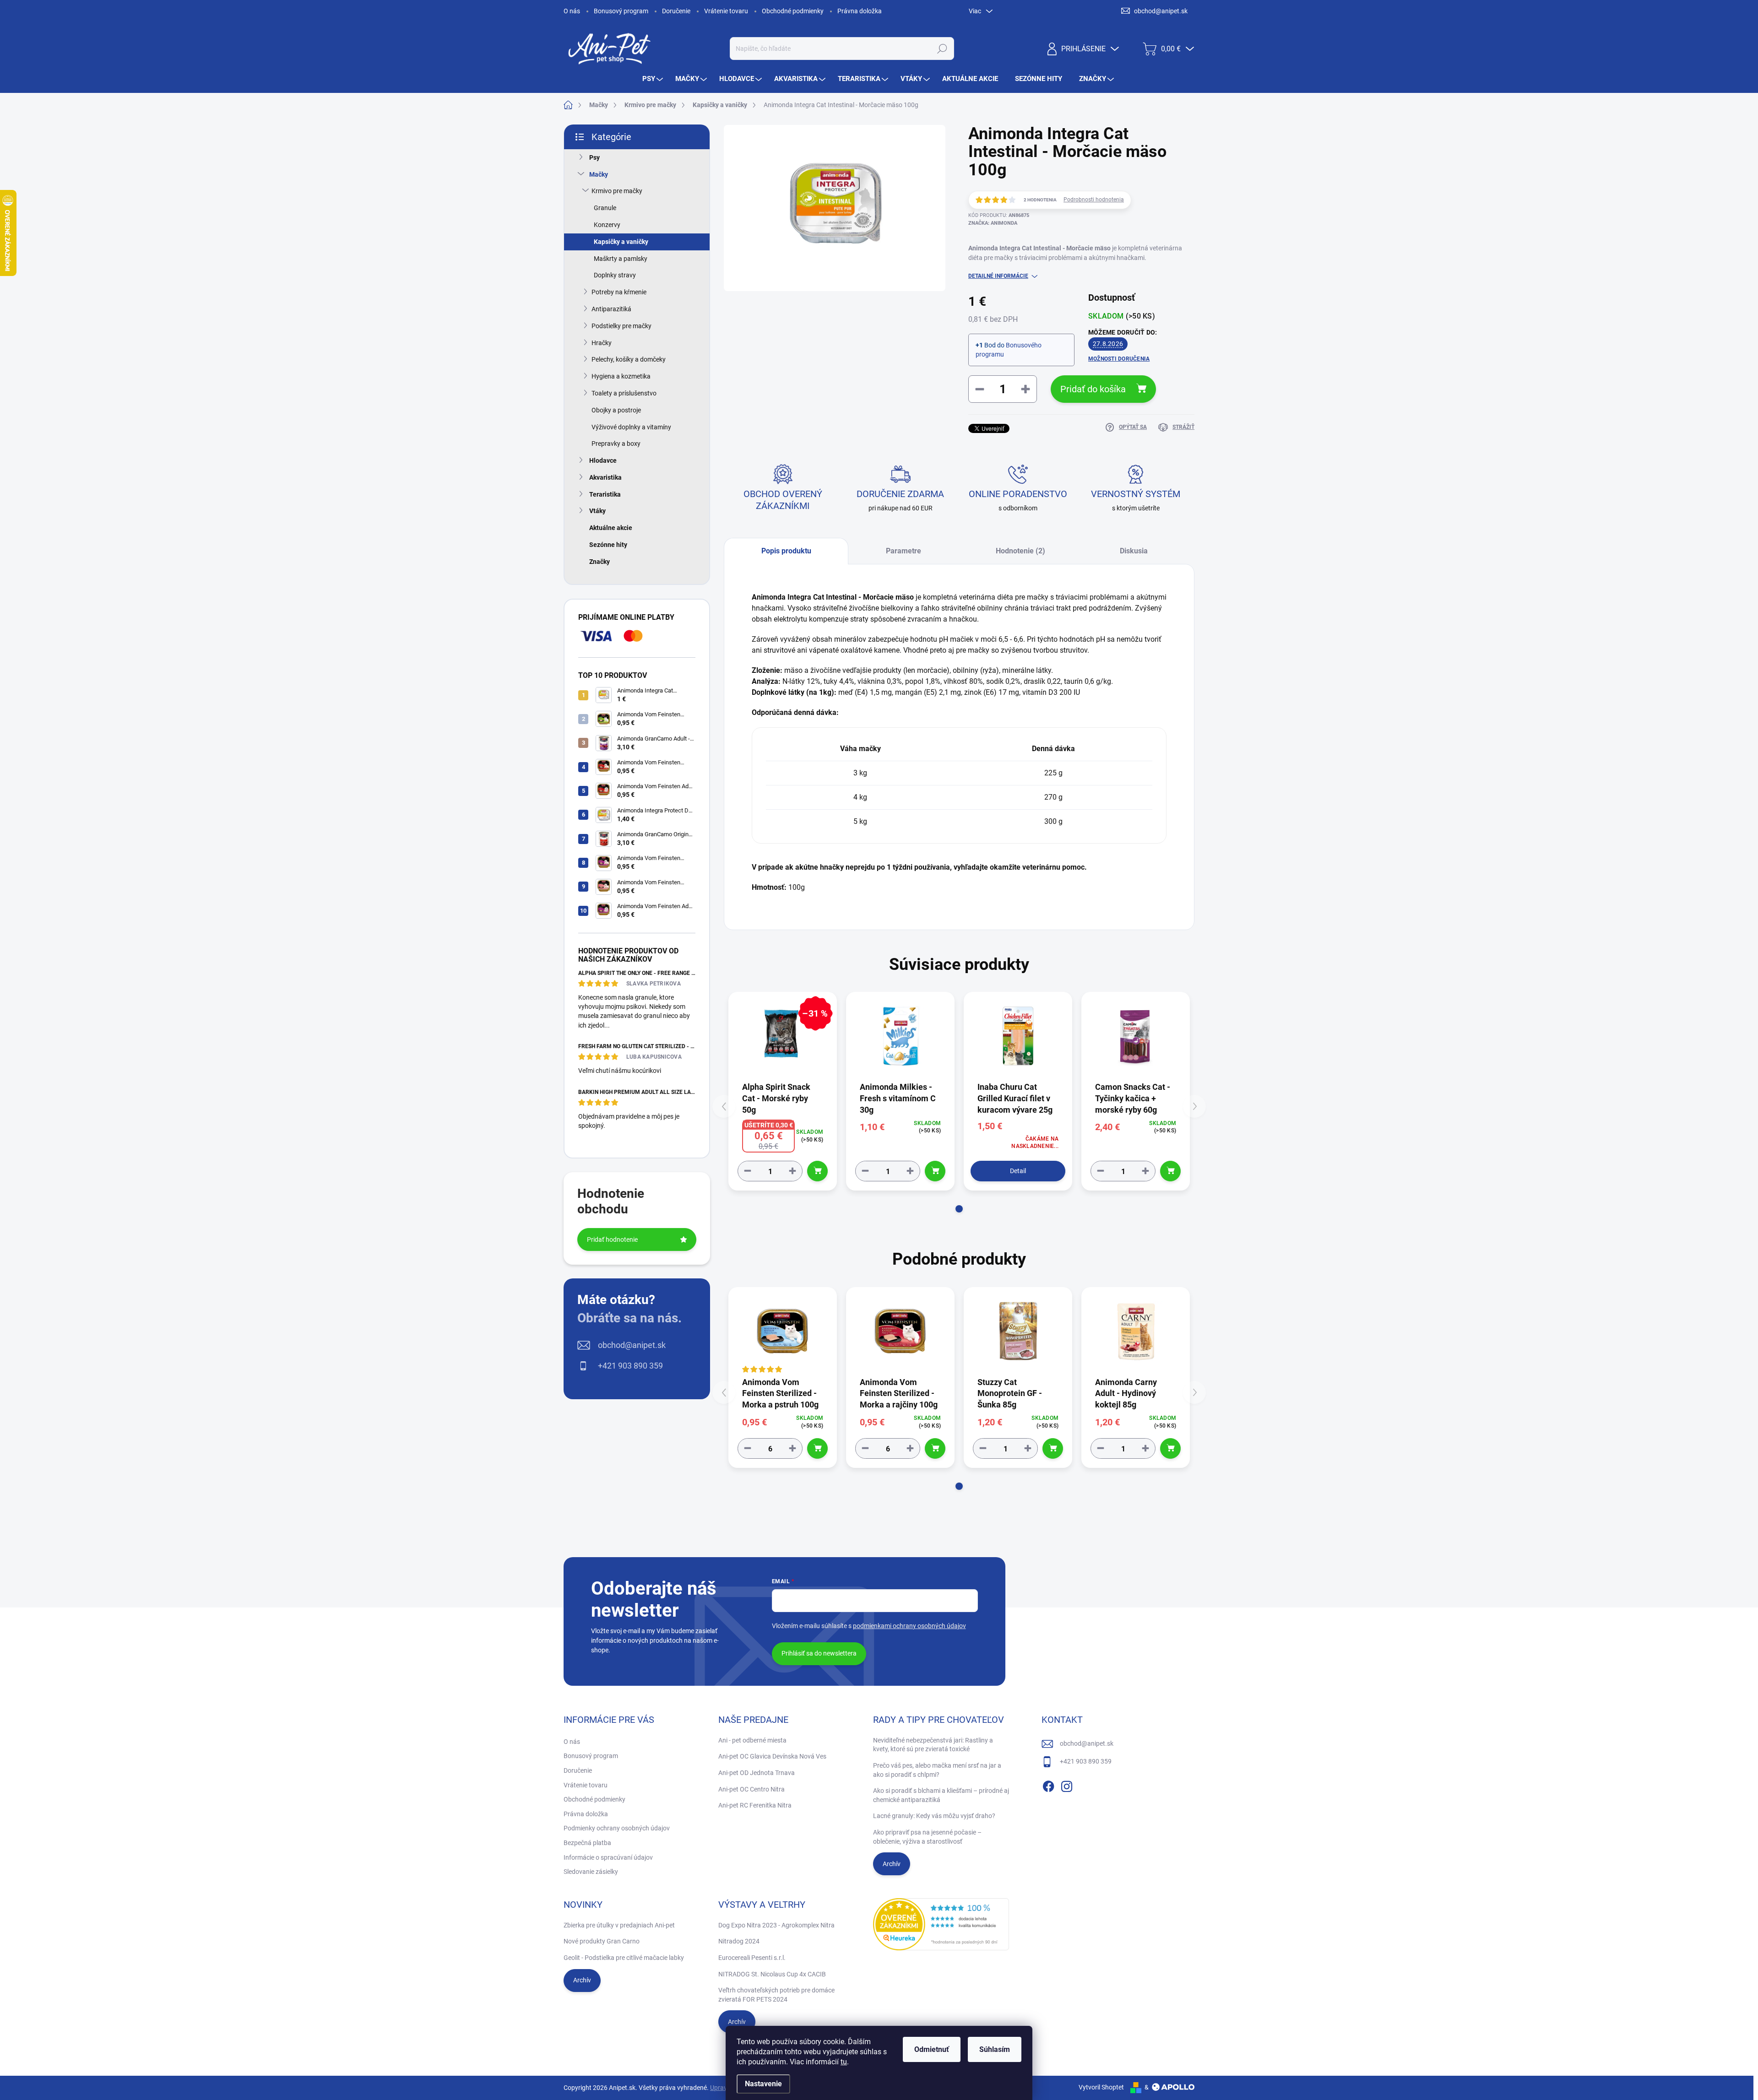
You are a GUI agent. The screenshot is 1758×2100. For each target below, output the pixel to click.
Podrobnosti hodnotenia (1094, 200)
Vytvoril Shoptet (1101, 2087)
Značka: (993, 223)
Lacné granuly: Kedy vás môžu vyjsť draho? (934, 1816)
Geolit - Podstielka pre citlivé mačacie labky (624, 1958)
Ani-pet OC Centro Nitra (751, 1789)
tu (844, 2062)
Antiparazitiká (611, 309)
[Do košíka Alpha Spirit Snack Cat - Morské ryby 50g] (817, 1171)
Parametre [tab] (903, 551)
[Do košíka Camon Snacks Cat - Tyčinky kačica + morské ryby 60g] (1170, 1171)
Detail (1018, 1171)
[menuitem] (654, 79)
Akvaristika (605, 477)
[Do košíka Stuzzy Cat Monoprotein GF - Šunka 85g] (1053, 1448)
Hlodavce (603, 460)
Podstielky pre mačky (621, 326)
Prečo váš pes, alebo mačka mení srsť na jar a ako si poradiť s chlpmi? (937, 1770)
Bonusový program (621, 11)
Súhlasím (995, 2049)
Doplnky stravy (615, 275)
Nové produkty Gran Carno (602, 1941)
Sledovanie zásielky (591, 1872)
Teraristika (605, 494)
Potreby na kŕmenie (619, 292)
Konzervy (607, 225)
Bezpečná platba (587, 1843)
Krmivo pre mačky (617, 191)
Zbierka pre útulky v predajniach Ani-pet (619, 1925)
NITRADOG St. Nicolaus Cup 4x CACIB (772, 1974)
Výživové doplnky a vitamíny (631, 427)
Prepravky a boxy (616, 444)
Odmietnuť (932, 2049)
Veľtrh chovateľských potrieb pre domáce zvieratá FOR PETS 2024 (776, 1995)
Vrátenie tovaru (726, 11)
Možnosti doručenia (1119, 359)
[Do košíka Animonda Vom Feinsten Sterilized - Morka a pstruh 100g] (817, 1448)
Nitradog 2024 (739, 1941)
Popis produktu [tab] (786, 551)
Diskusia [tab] (1134, 551)
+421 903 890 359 (630, 1366)
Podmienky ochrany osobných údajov (617, 1828)
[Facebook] (1048, 1785)
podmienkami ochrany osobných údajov (909, 1626)
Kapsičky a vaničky (621, 242)
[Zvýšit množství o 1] (792, 1171)
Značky (600, 562)
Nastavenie (763, 2084)
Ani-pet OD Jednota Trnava (757, 1773)
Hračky (602, 343)
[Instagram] (1067, 1785)
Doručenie (676, 11)
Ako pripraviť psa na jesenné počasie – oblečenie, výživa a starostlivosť (927, 1837)
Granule (605, 208)
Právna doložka (860, 11)
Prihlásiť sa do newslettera (819, 1653)
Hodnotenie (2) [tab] (1020, 551)
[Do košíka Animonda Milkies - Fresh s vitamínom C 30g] (935, 1171)
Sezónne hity (608, 545)
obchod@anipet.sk (632, 1345)
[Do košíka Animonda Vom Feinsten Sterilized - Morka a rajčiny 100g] (935, 1448)
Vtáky (597, 511)
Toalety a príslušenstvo (624, 393)
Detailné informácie (998, 276)
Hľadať (942, 49)
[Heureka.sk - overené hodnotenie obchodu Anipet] (941, 1924)
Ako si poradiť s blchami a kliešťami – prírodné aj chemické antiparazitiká (941, 1795)
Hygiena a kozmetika (621, 376)
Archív (892, 1864)
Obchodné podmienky (793, 11)
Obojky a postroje (616, 410)
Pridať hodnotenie (612, 1239)
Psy (594, 157)
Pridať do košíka (1093, 389)
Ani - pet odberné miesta (752, 1740)
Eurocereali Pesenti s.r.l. (752, 1958)
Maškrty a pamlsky (621, 259)
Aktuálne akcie (611, 528)
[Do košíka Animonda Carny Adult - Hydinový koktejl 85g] (1170, 1448)
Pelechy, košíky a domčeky (629, 359)
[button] (959, 1209)
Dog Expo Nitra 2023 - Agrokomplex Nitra (776, 1925)
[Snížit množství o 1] (748, 1171)
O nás (572, 11)
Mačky (599, 174)
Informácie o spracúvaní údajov (608, 1857)
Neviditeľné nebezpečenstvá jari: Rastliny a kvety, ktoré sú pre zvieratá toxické (933, 1745)
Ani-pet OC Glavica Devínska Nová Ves (772, 1756)
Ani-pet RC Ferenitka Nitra (755, 1805)
